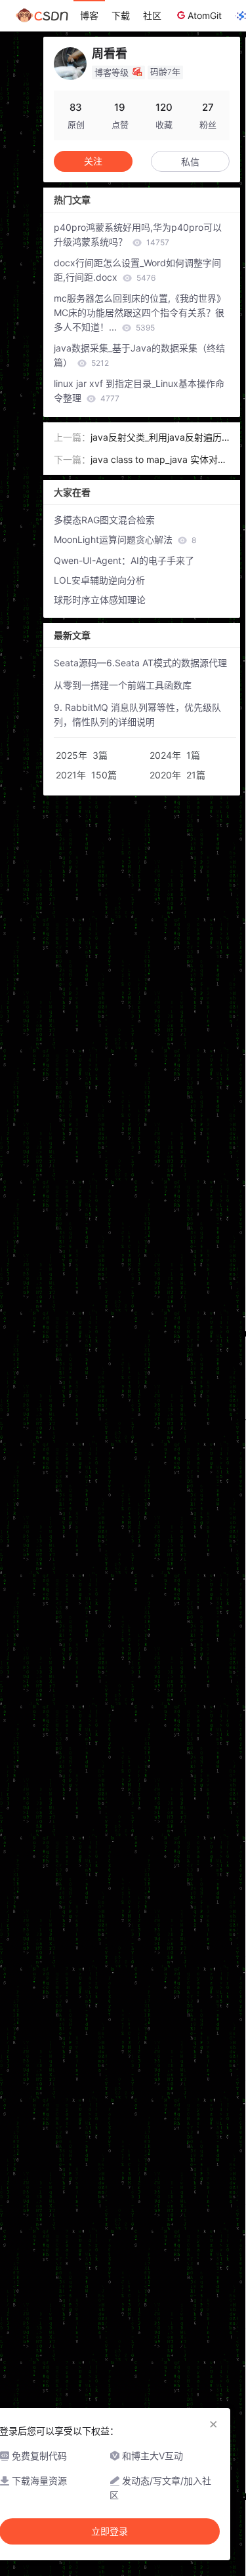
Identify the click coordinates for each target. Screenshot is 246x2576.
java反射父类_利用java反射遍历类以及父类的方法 (156, 438)
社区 (152, 15)
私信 (190, 162)
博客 (89, 15)
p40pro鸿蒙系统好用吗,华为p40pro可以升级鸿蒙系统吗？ (138, 234)
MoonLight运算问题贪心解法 (125, 539)
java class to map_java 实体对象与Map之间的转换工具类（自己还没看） (160, 460)
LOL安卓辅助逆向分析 (99, 580)
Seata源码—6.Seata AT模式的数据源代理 (140, 663)
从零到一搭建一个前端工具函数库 (123, 685)
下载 (121, 15)
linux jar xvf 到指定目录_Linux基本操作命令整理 (139, 391)
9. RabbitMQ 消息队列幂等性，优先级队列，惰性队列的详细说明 (137, 714)
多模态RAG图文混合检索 (104, 520)
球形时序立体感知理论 (100, 600)
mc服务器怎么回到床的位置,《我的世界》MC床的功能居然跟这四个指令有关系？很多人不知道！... (140, 312)
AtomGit (205, 15)
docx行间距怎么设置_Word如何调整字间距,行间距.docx (137, 270)
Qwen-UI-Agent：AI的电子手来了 (124, 560)
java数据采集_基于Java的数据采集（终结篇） (139, 355)
